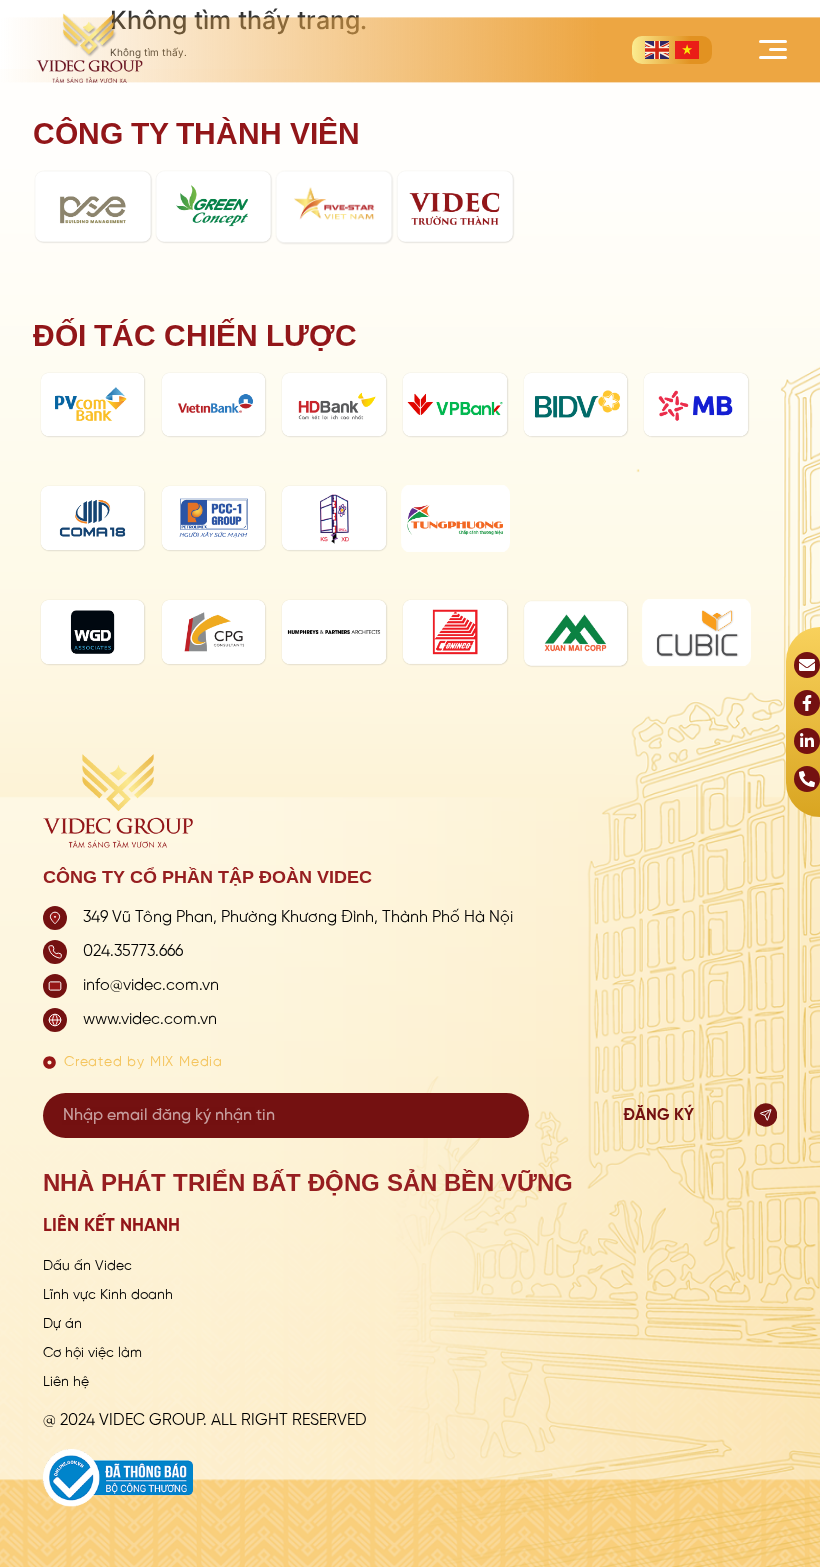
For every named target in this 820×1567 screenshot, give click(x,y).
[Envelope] (807, 665)
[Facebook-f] (807, 703)
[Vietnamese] (687, 50)
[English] (657, 50)
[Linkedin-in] (807, 741)
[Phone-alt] (807, 779)
